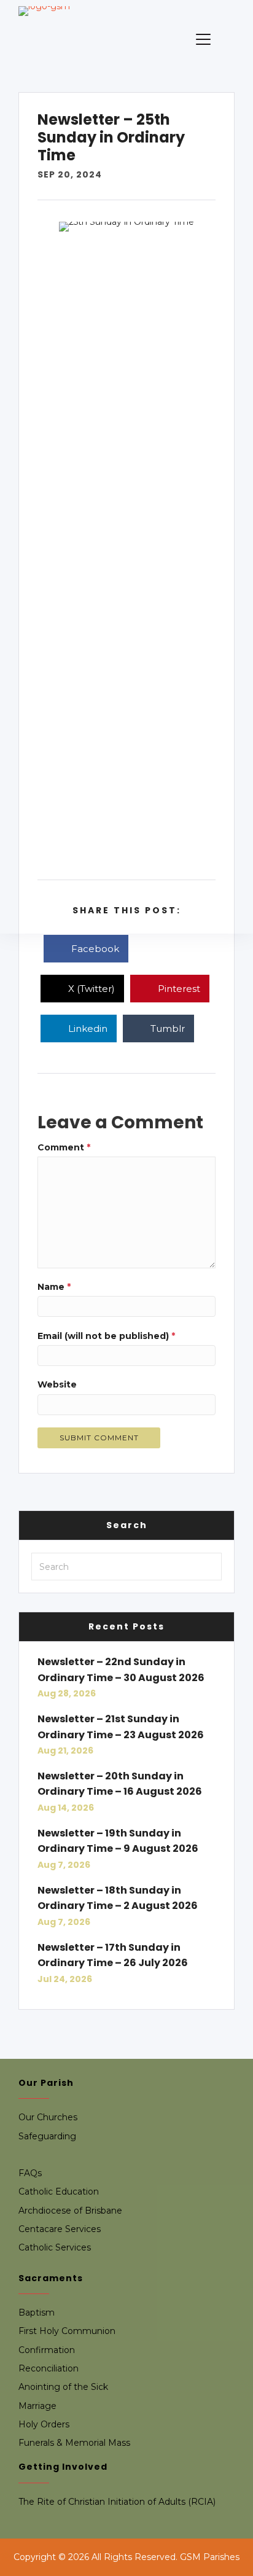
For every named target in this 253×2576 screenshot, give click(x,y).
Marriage (37, 2406)
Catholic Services (55, 2247)
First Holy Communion (67, 2331)
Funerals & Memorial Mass (74, 2443)
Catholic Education (59, 2192)
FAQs (30, 2173)
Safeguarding (47, 2136)
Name (54, 1287)
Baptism (37, 2313)
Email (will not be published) (106, 1336)
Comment (64, 1147)
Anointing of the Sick (63, 2387)
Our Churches (48, 2117)
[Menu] (203, 40)
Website (57, 1384)
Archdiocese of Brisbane (70, 2211)
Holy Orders (44, 2424)
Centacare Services (60, 2229)
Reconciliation (49, 2368)
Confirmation (47, 2350)
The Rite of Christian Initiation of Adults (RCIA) (117, 2502)
